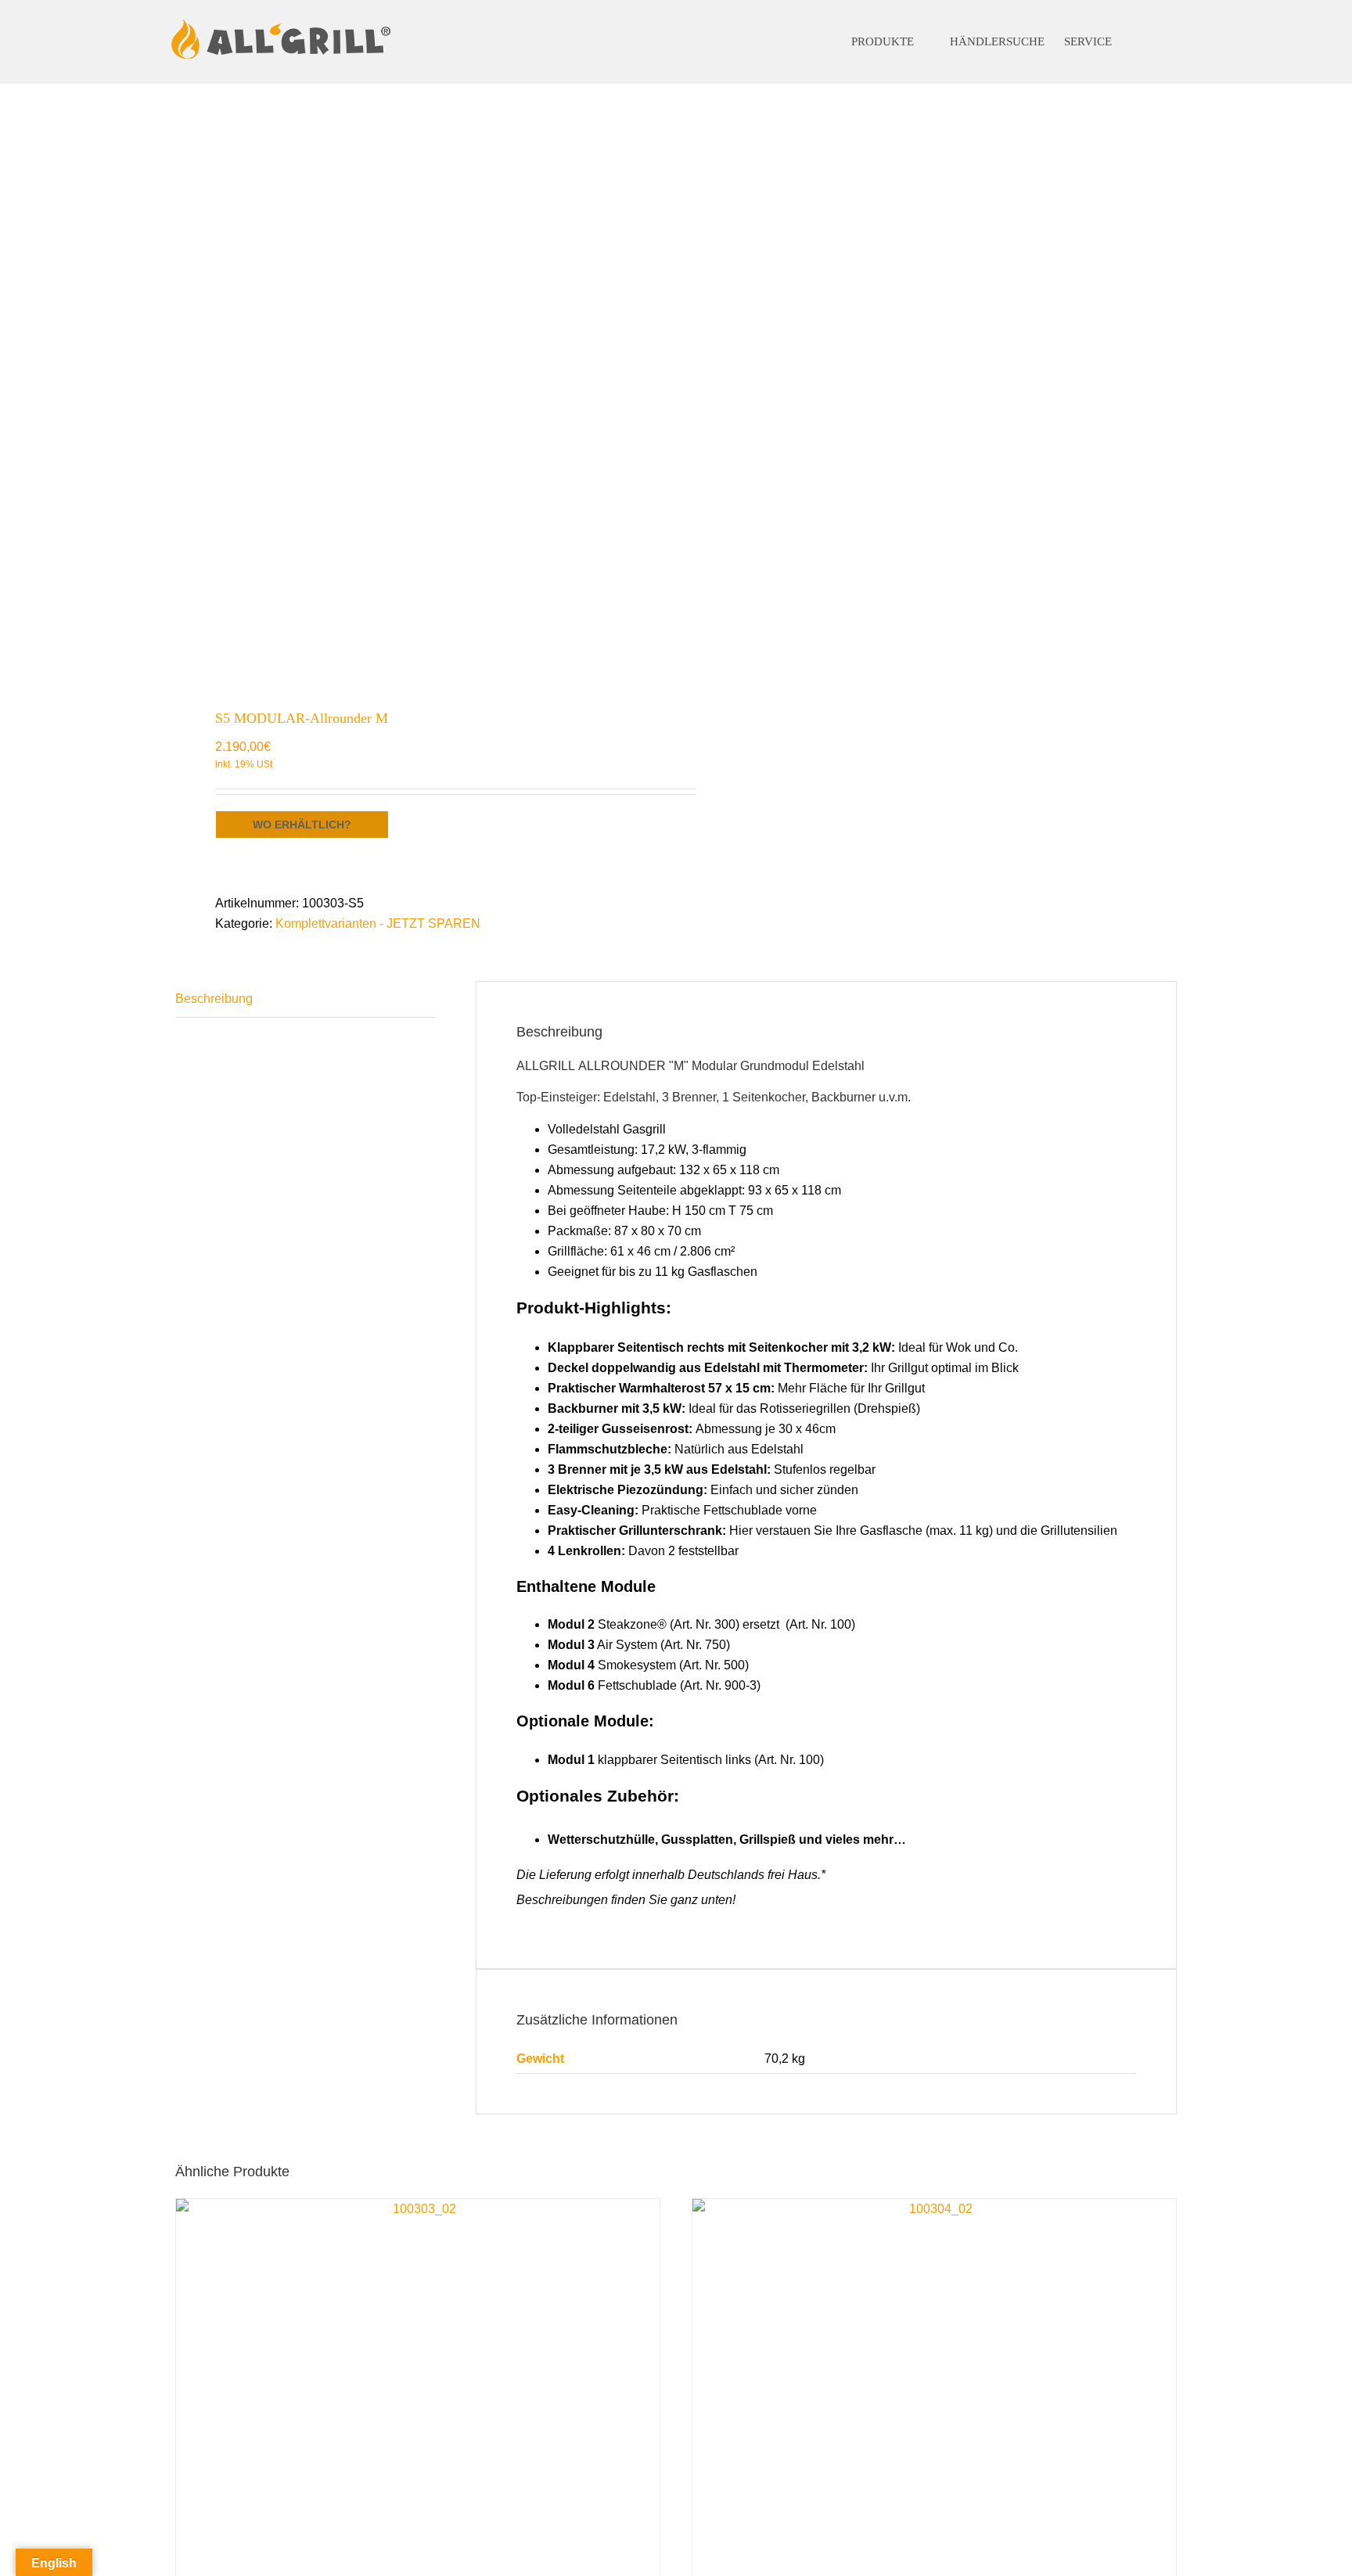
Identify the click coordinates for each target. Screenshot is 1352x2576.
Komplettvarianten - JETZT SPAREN (378, 923)
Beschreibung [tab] (214, 999)
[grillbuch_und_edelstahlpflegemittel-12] (415, 388)
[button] (1152, 42)
